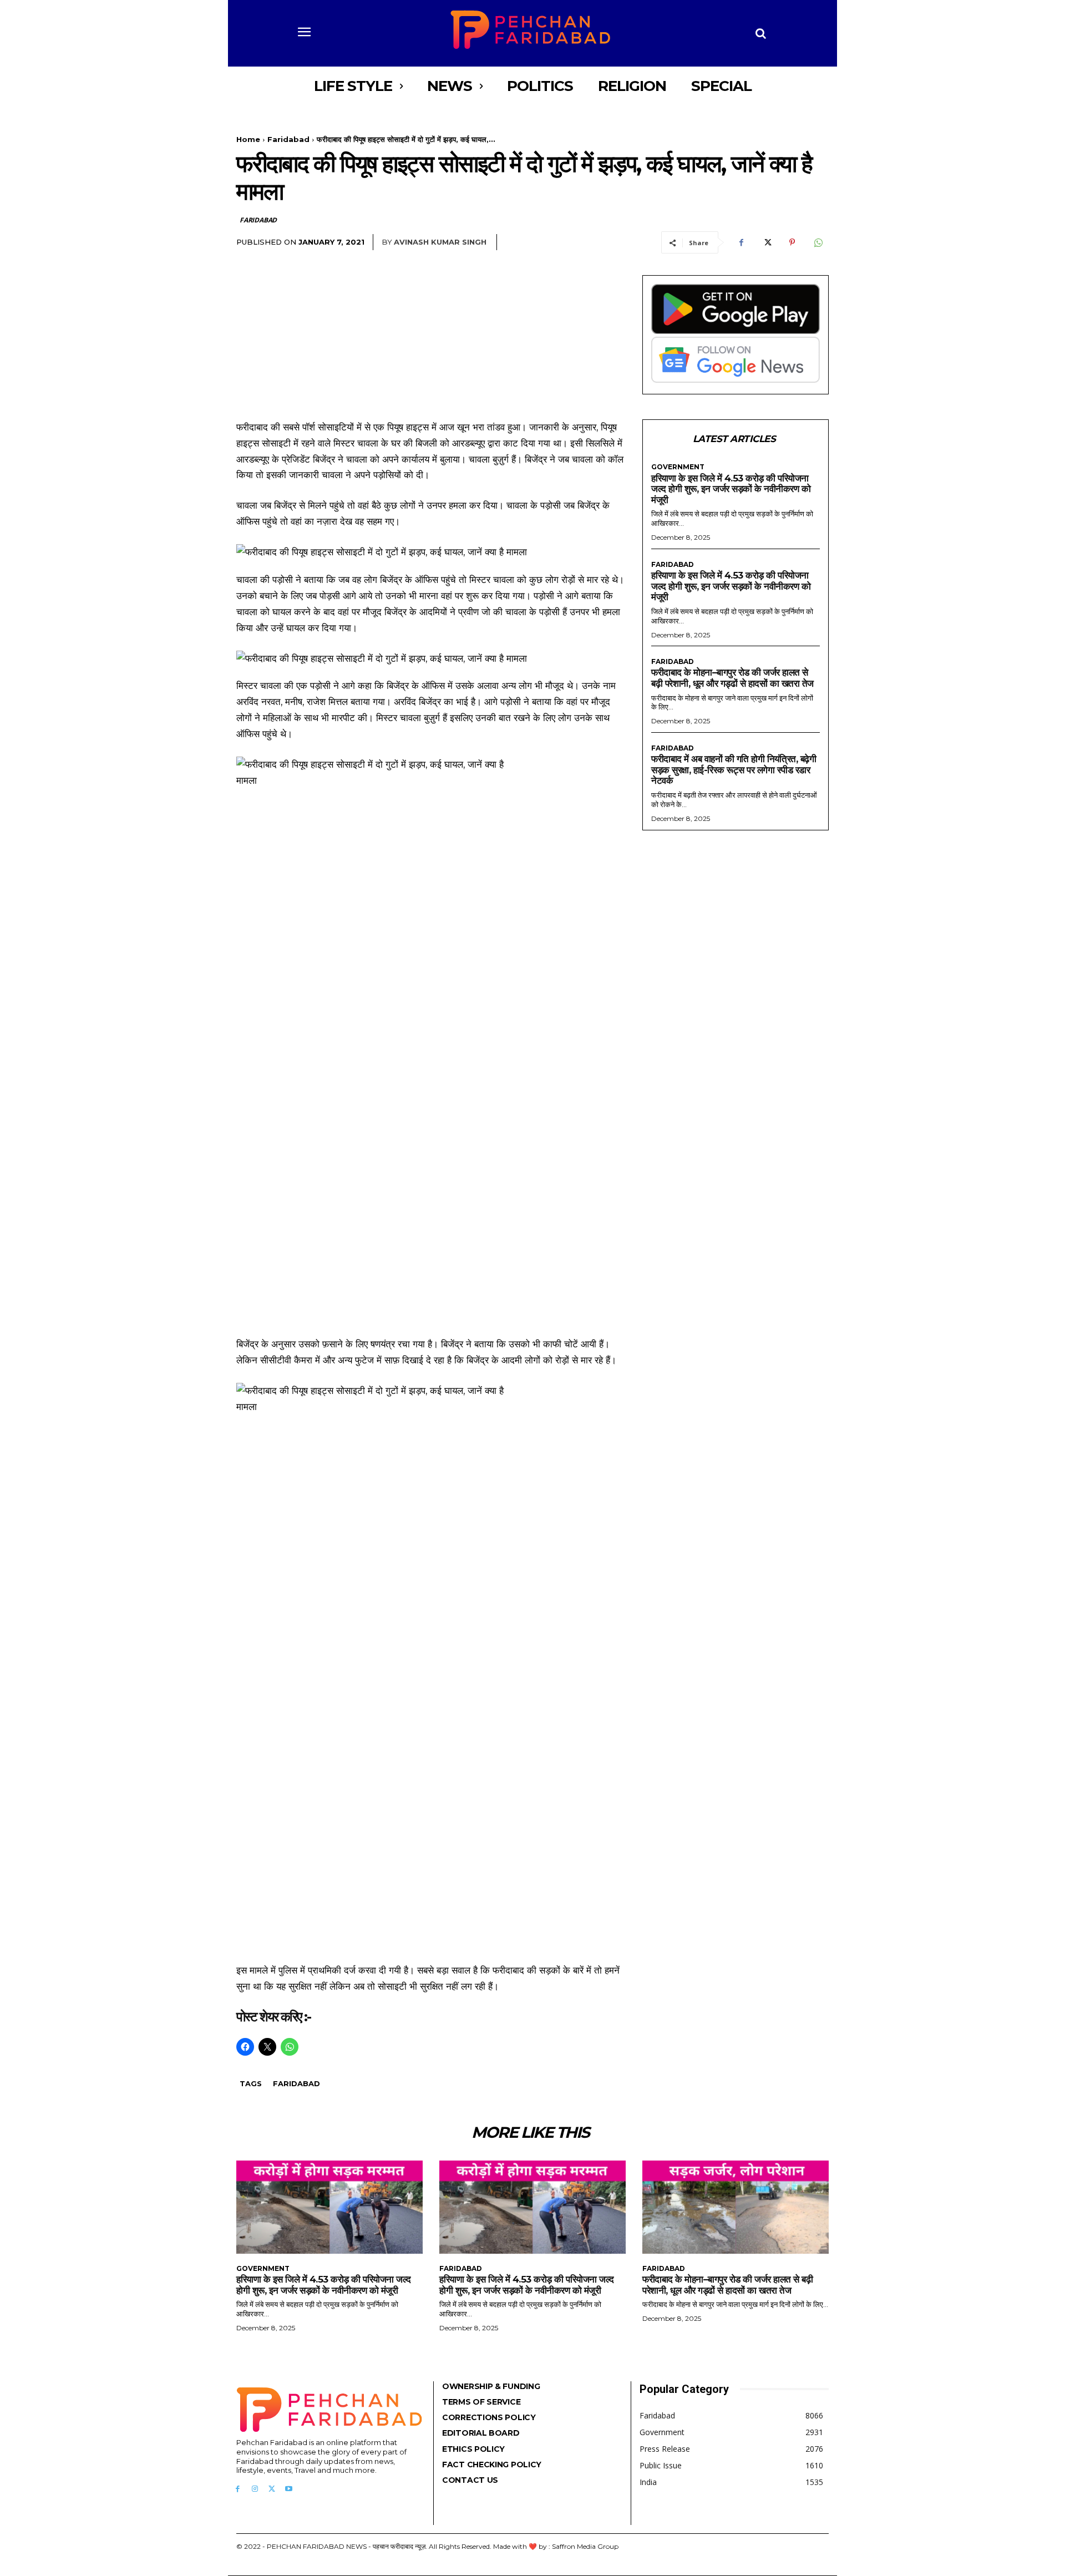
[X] (767, 242)
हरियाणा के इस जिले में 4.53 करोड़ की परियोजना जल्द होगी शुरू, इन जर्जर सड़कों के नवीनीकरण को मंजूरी (731, 489)
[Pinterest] (792, 242)
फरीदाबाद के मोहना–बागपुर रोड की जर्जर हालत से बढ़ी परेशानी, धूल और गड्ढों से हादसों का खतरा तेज (732, 678)
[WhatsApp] (818, 242)
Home (248, 139)
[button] (761, 33)
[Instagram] (255, 2489)
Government (678, 467)
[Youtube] (289, 2489)
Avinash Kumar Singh (440, 242)
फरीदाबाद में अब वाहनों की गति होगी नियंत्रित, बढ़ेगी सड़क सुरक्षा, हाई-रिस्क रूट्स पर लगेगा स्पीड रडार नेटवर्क (734, 770)
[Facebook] (741, 242)
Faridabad (288, 139)
